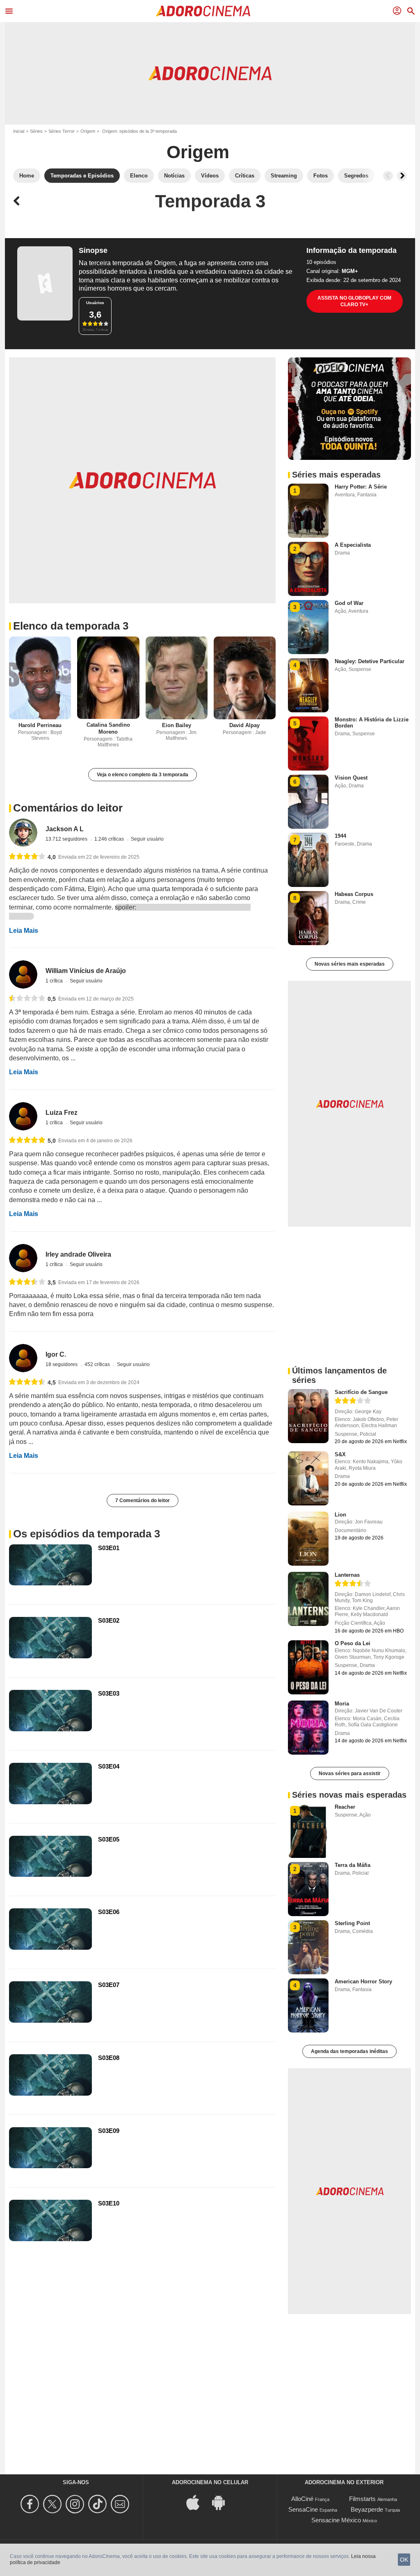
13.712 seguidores (67, 839)
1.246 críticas (110, 839)
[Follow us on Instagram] (76, 2504)
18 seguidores (62, 1364)
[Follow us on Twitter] (54, 2504)
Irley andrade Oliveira (78, 1254)
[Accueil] (203, 11)
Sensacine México (336, 2520)
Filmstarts (362, 2499)
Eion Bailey (177, 725)
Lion (340, 1515)
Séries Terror (62, 131)
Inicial (19, 131)
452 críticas (98, 1364)
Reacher (345, 1807)
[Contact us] (121, 2504)
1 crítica (55, 981)
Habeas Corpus (354, 894)
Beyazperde (367, 2509)
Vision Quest (351, 778)
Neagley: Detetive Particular (370, 661)
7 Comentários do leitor (143, 1501)
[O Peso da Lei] (308, 1667)
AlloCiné (302, 2499)
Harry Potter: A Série (361, 487)
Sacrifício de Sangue (361, 1392)
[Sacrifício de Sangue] (308, 1416)
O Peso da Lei (353, 1643)
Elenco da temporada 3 (71, 626)
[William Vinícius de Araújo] (23, 974)
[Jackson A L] (23, 833)
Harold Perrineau (40, 725)
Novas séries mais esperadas (350, 964)
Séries (36, 131)
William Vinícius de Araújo (86, 971)
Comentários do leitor (68, 808)
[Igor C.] (23, 1358)
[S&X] (308, 1478)
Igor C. (56, 1354)
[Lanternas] (308, 1599)
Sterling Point (352, 1923)
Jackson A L (65, 829)
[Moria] (308, 1728)
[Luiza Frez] (23, 1116)
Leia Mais (24, 931)
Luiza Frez (62, 1113)
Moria (342, 1704)
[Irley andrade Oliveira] (23, 1258)
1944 (340, 836)
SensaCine (303, 2509)
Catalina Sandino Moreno (108, 728)
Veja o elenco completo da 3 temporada (143, 775)
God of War (349, 603)
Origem (88, 131)
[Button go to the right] (402, 176)
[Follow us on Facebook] (31, 2504)
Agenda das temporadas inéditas (349, 2051)
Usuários (95, 303)
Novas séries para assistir (350, 1773)
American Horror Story (363, 1981)
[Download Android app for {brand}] (223, 2502)
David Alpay (244, 725)
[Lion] (308, 1539)
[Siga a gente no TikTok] (99, 2504)
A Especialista (353, 545)
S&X (340, 1454)
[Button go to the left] (388, 176)
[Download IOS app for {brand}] (197, 2502)
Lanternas (347, 1575)
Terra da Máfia (353, 1865)
